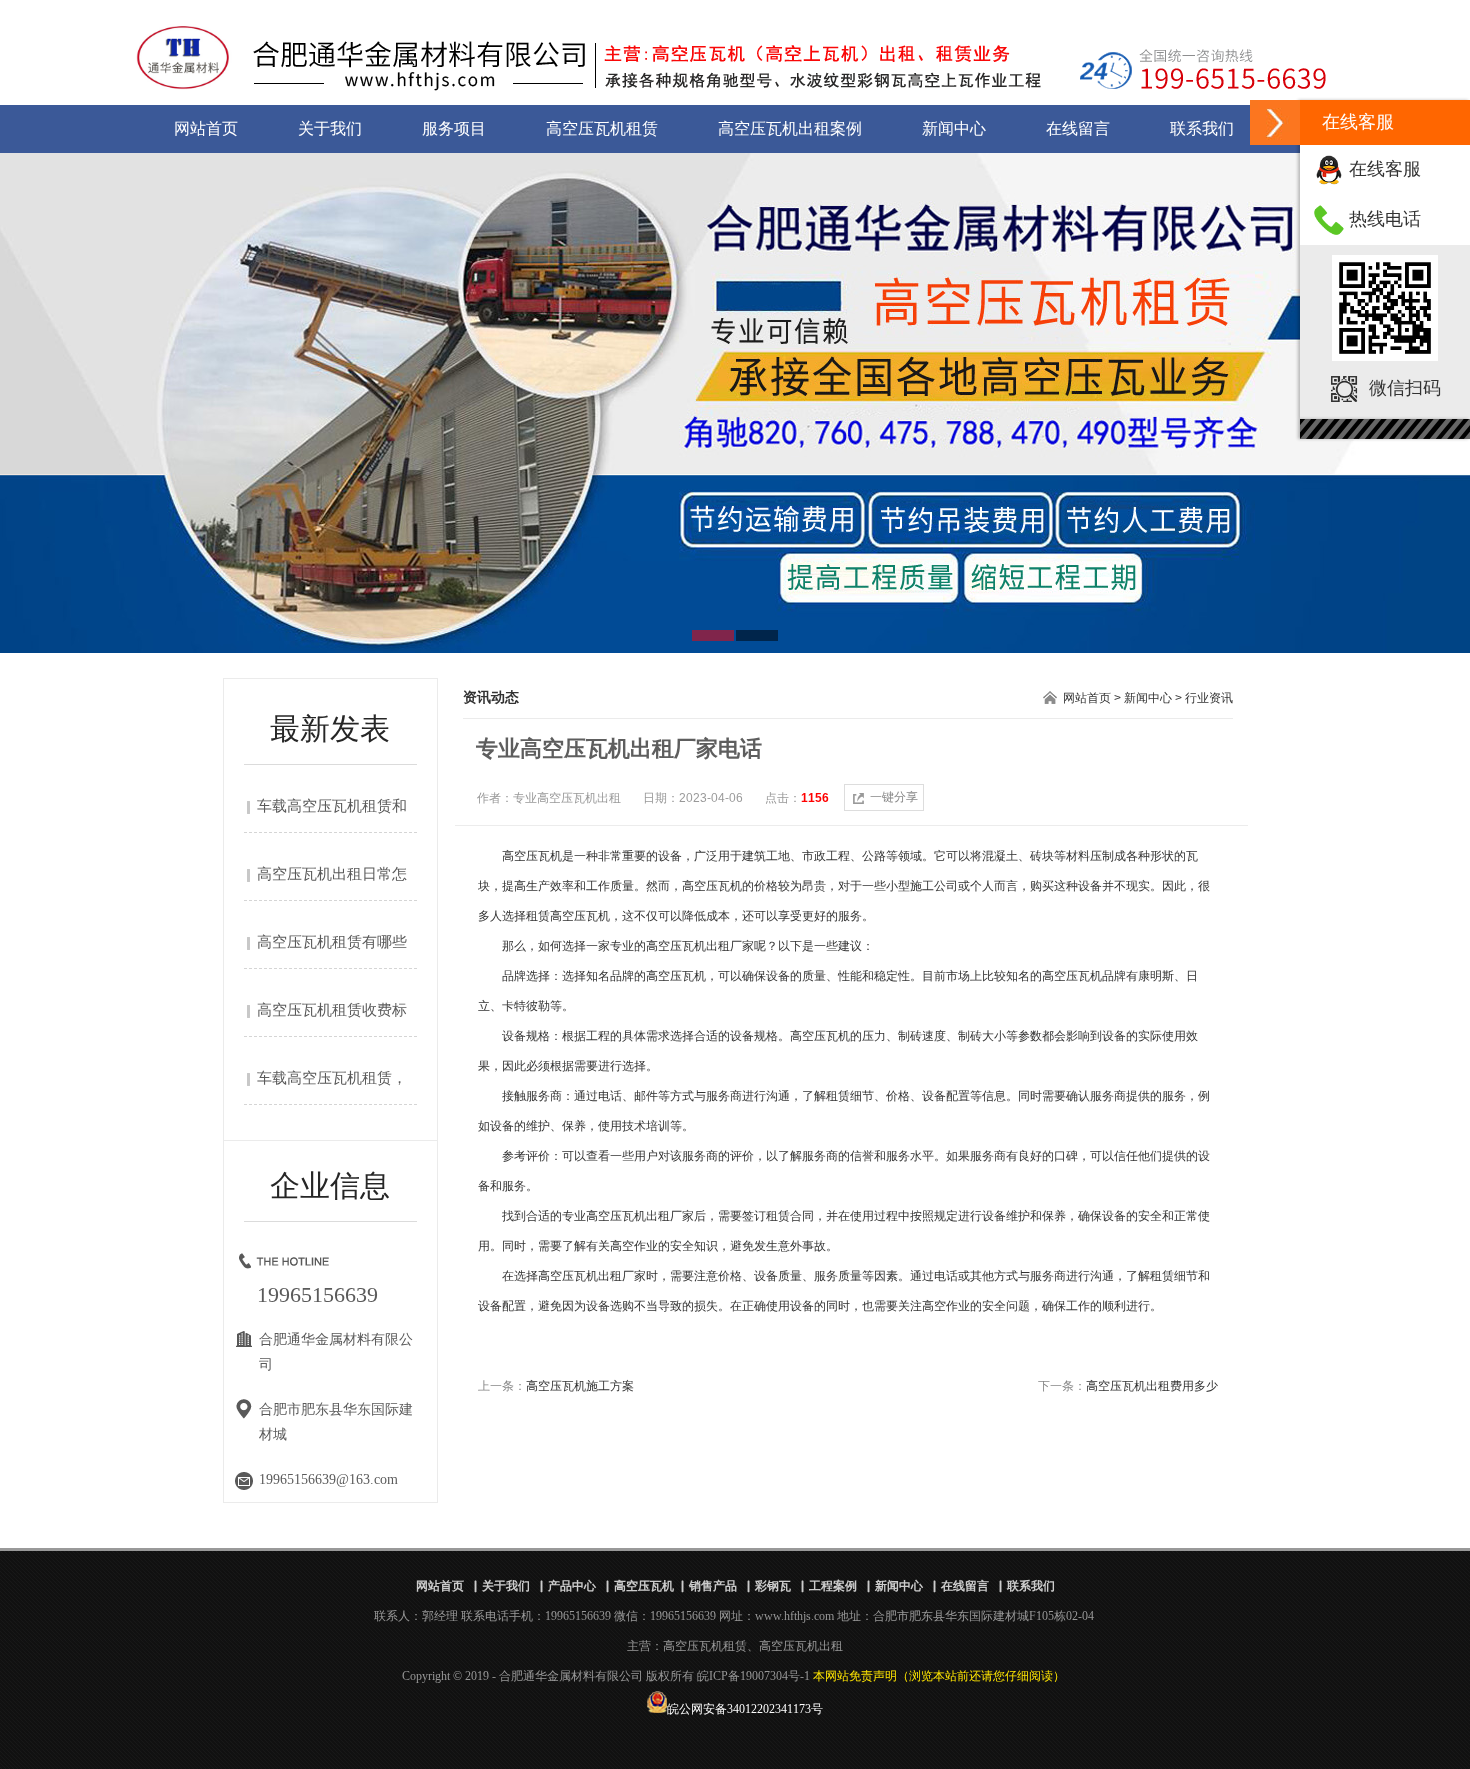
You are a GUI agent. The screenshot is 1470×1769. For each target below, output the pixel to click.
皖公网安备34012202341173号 (745, 1709)
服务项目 (454, 128)
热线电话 (1385, 219)
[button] (1275, 122)
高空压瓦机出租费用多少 (1152, 1386)
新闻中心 (954, 128)
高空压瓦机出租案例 (790, 128)
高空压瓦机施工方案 (580, 1386)
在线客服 (1385, 169)
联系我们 (1202, 128)
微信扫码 (1405, 388)
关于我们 (330, 128)
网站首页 (206, 128)
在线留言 (1078, 128)
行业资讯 (1209, 698)
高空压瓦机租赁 (602, 128)
